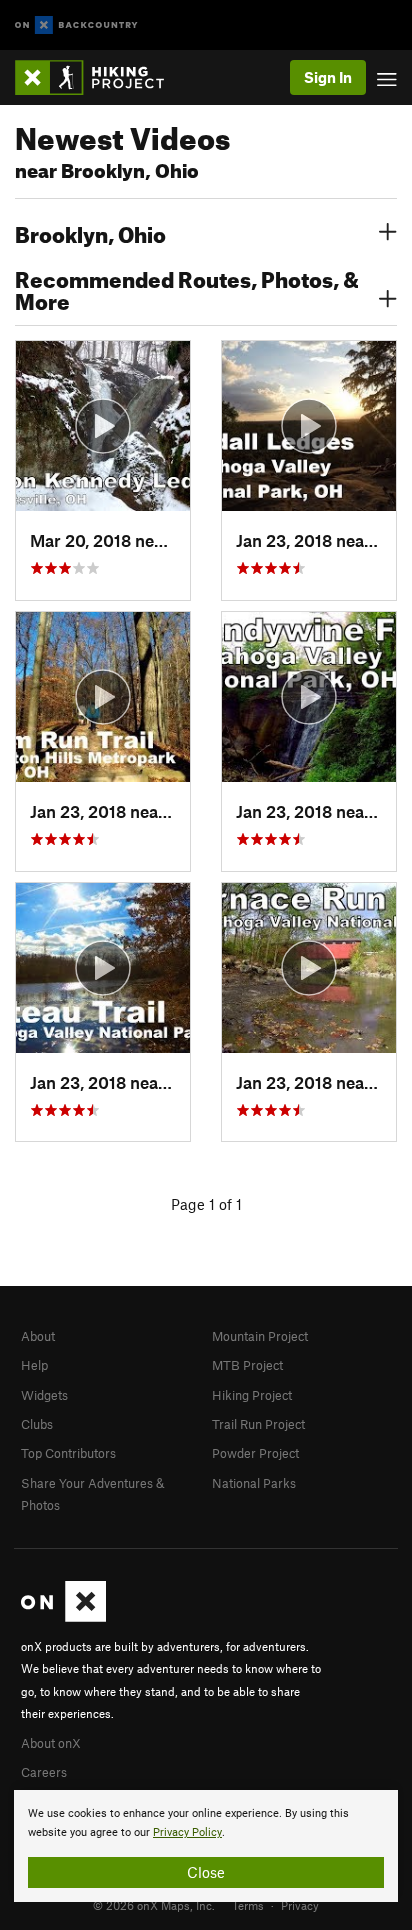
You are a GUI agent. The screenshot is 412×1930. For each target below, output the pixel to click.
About (38, 1336)
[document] (206, 1846)
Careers (44, 1772)
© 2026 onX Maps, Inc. (154, 1905)
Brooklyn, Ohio (90, 232)
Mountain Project (260, 1336)
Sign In (328, 77)
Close (206, 1872)
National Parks (254, 1483)
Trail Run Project (258, 1424)
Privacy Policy (187, 1832)
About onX (51, 1743)
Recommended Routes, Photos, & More (187, 288)
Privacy (300, 1905)
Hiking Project (252, 1395)
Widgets (44, 1395)
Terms (248, 1905)
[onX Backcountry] (76, 25)
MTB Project (247, 1365)
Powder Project (255, 1453)
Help (34, 1365)
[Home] (99, 77)
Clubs (37, 1424)
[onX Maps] (63, 1617)
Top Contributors (68, 1453)
